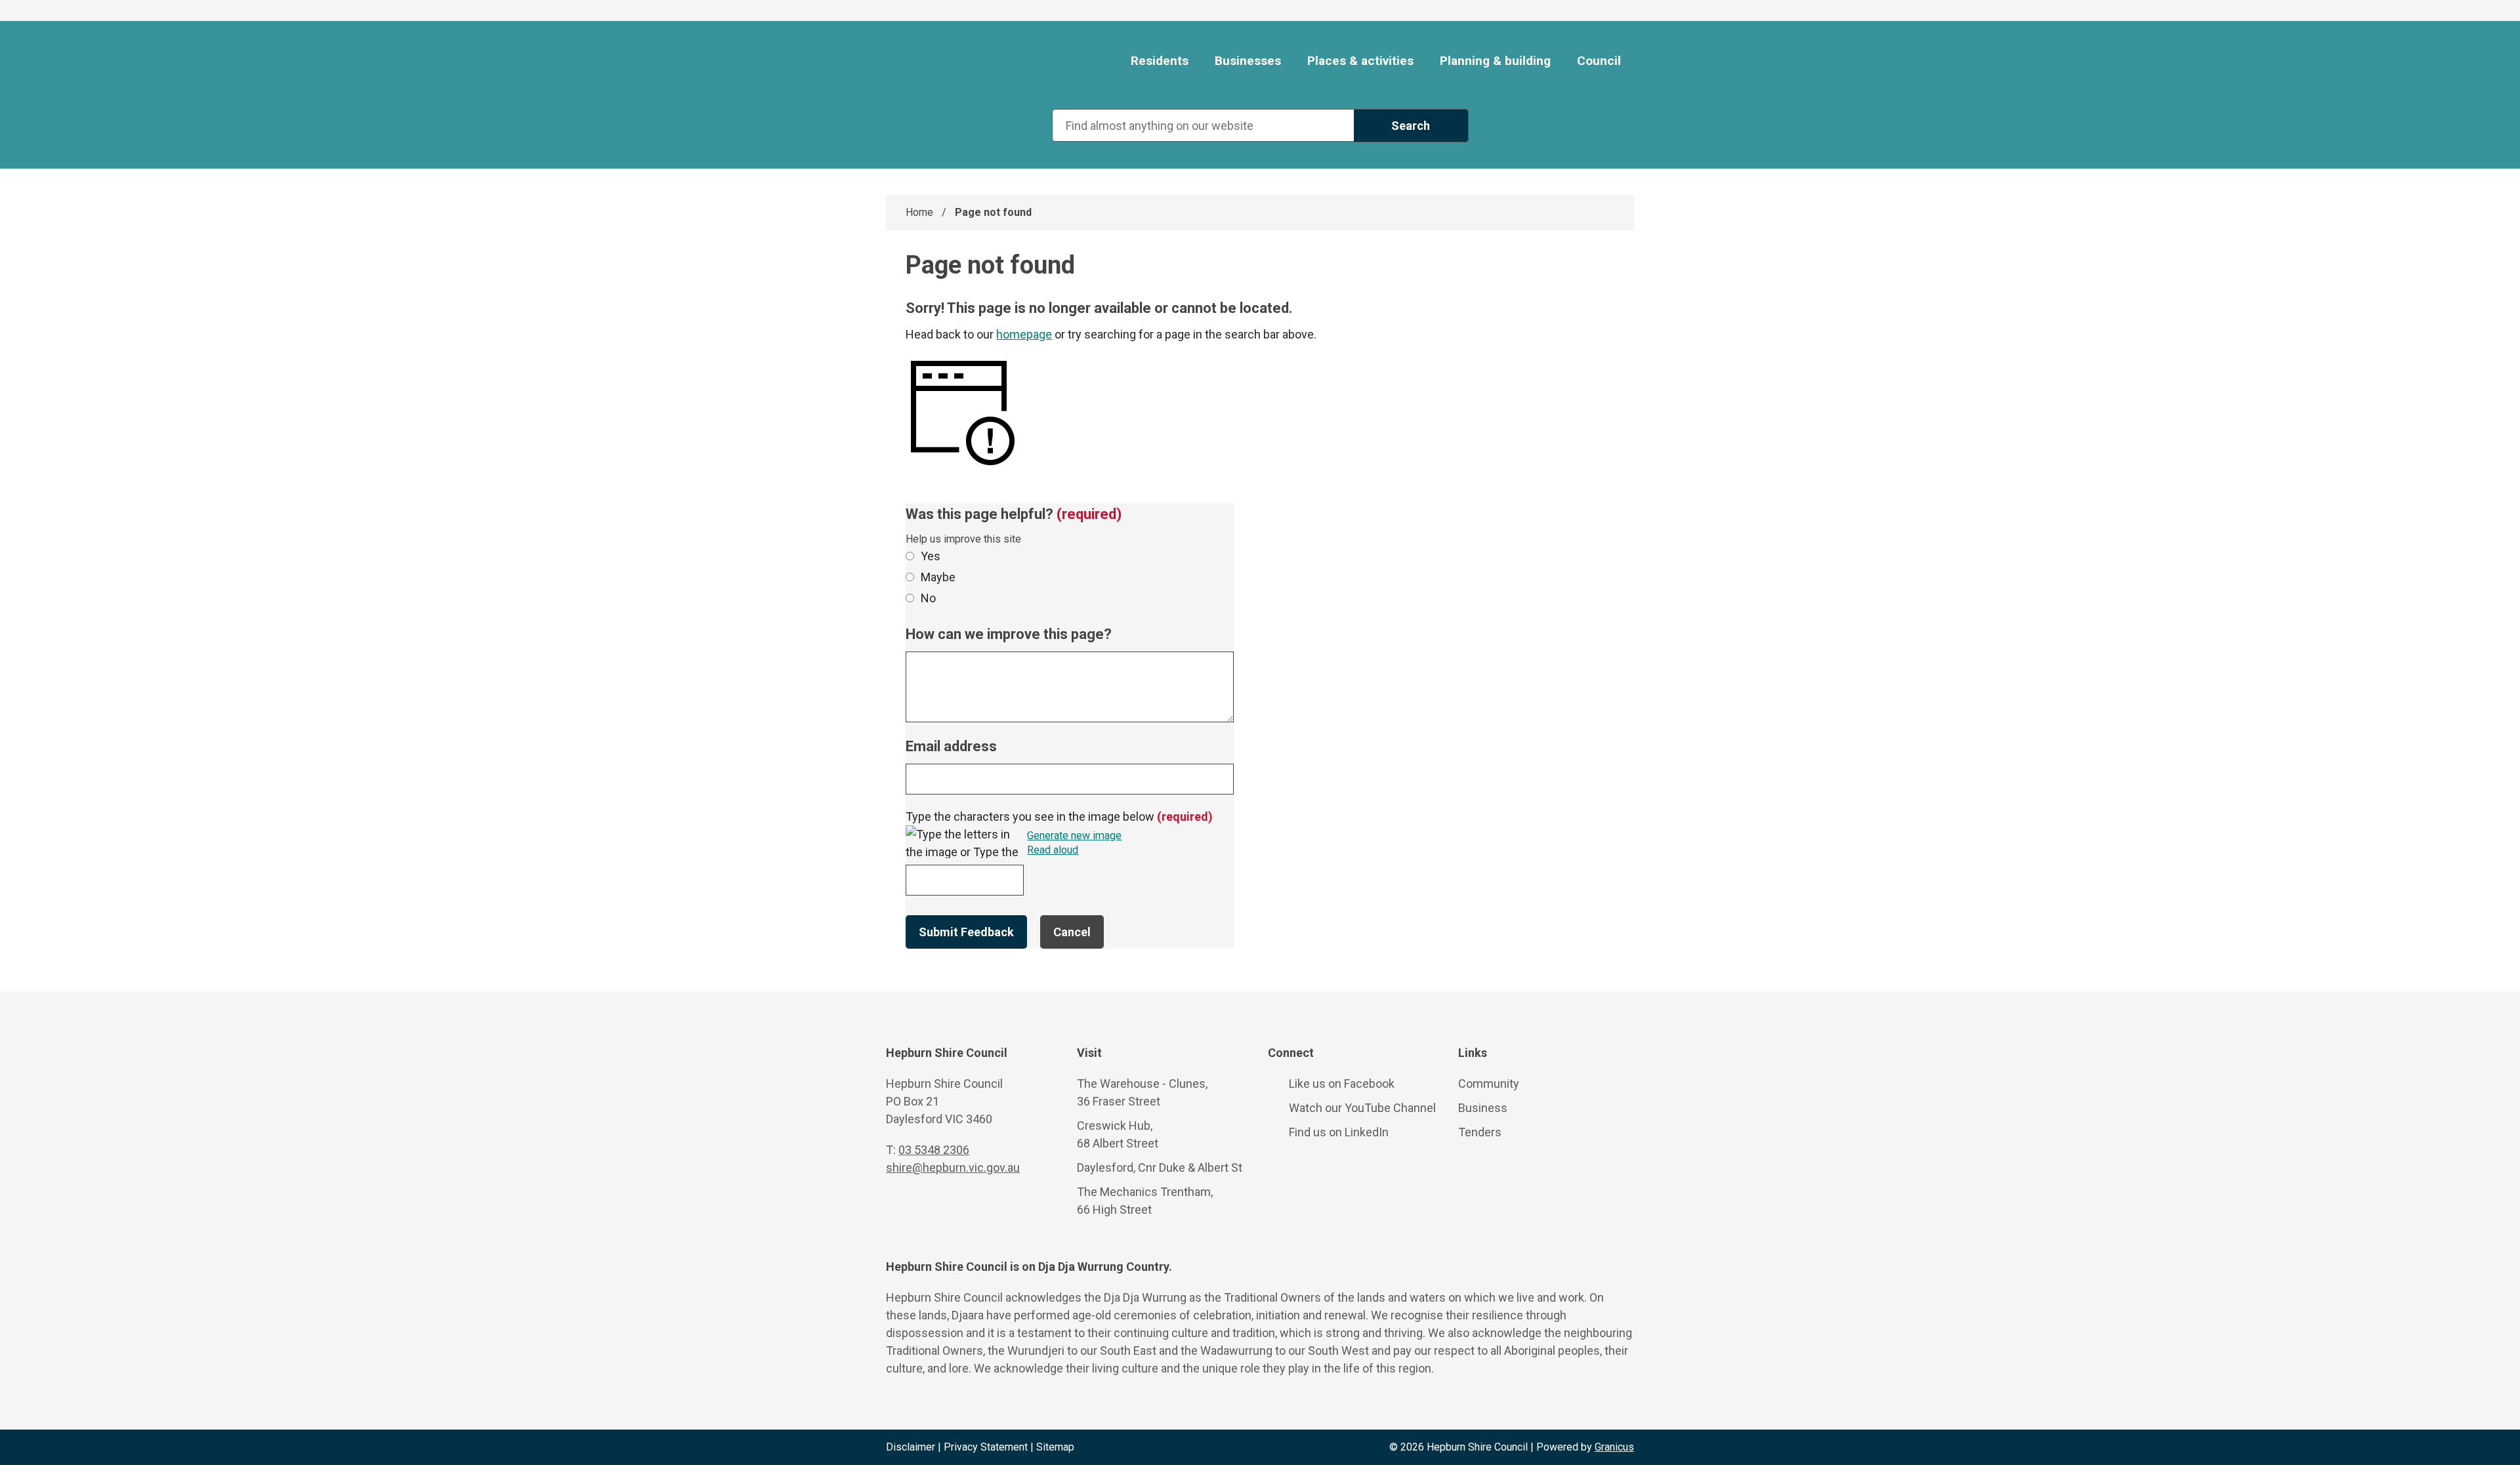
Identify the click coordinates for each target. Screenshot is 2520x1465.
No (928, 598)
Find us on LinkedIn (1339, 1132)
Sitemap (1055, 1447)
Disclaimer (911, 1447)
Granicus (1614, 1447)
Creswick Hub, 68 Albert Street (1118, 1134)
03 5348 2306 (934, 1150)
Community (1489, 1083)
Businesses (1248, 61)
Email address (951, 746)
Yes (931, 556)
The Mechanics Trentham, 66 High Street (1145, 1201)
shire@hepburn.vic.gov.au (953, 1167)
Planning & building (1495, 61)
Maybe (938, 577)
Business (1483, 1108)
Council (1599, 61)
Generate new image (1074, 836)
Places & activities (1360, 61)
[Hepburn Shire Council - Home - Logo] (963, 62)
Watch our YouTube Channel (1362, 1108)
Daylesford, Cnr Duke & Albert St (1160, 1167)
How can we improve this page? (1009, 634)
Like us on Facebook (1342, 1083)
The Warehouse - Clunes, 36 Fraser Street (1142, 1092)
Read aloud (1053, 851)
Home (919, 212)
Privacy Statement (986, 1447)
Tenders (1480, 1132)
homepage (1024, 334)
